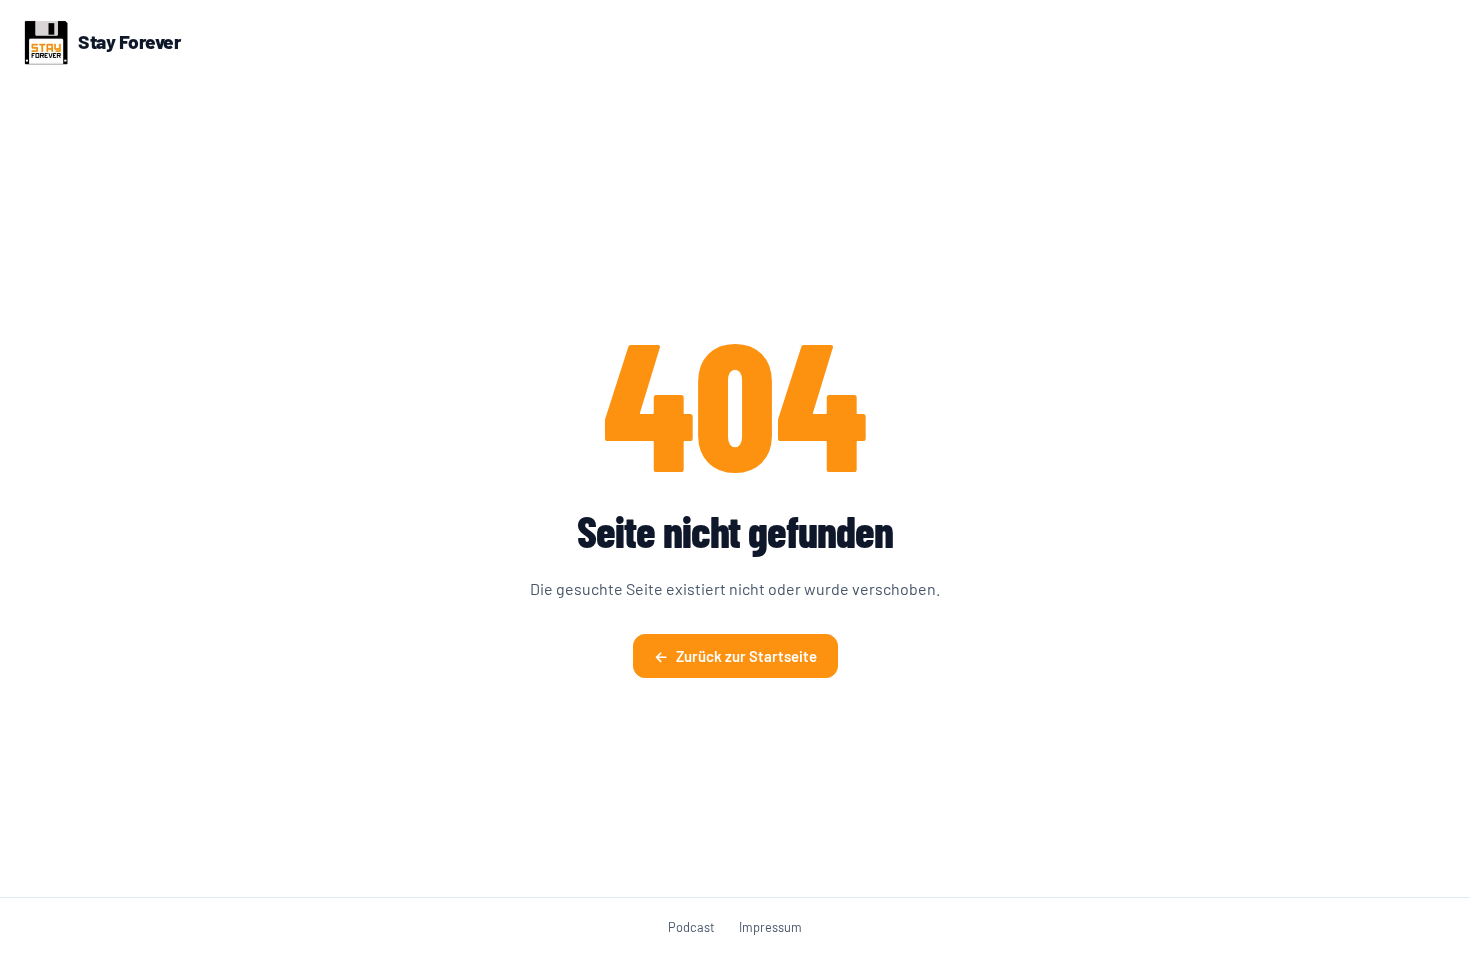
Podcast (691, 927)
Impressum (770, 927)
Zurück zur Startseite (735, 656)
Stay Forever (129, 41)
